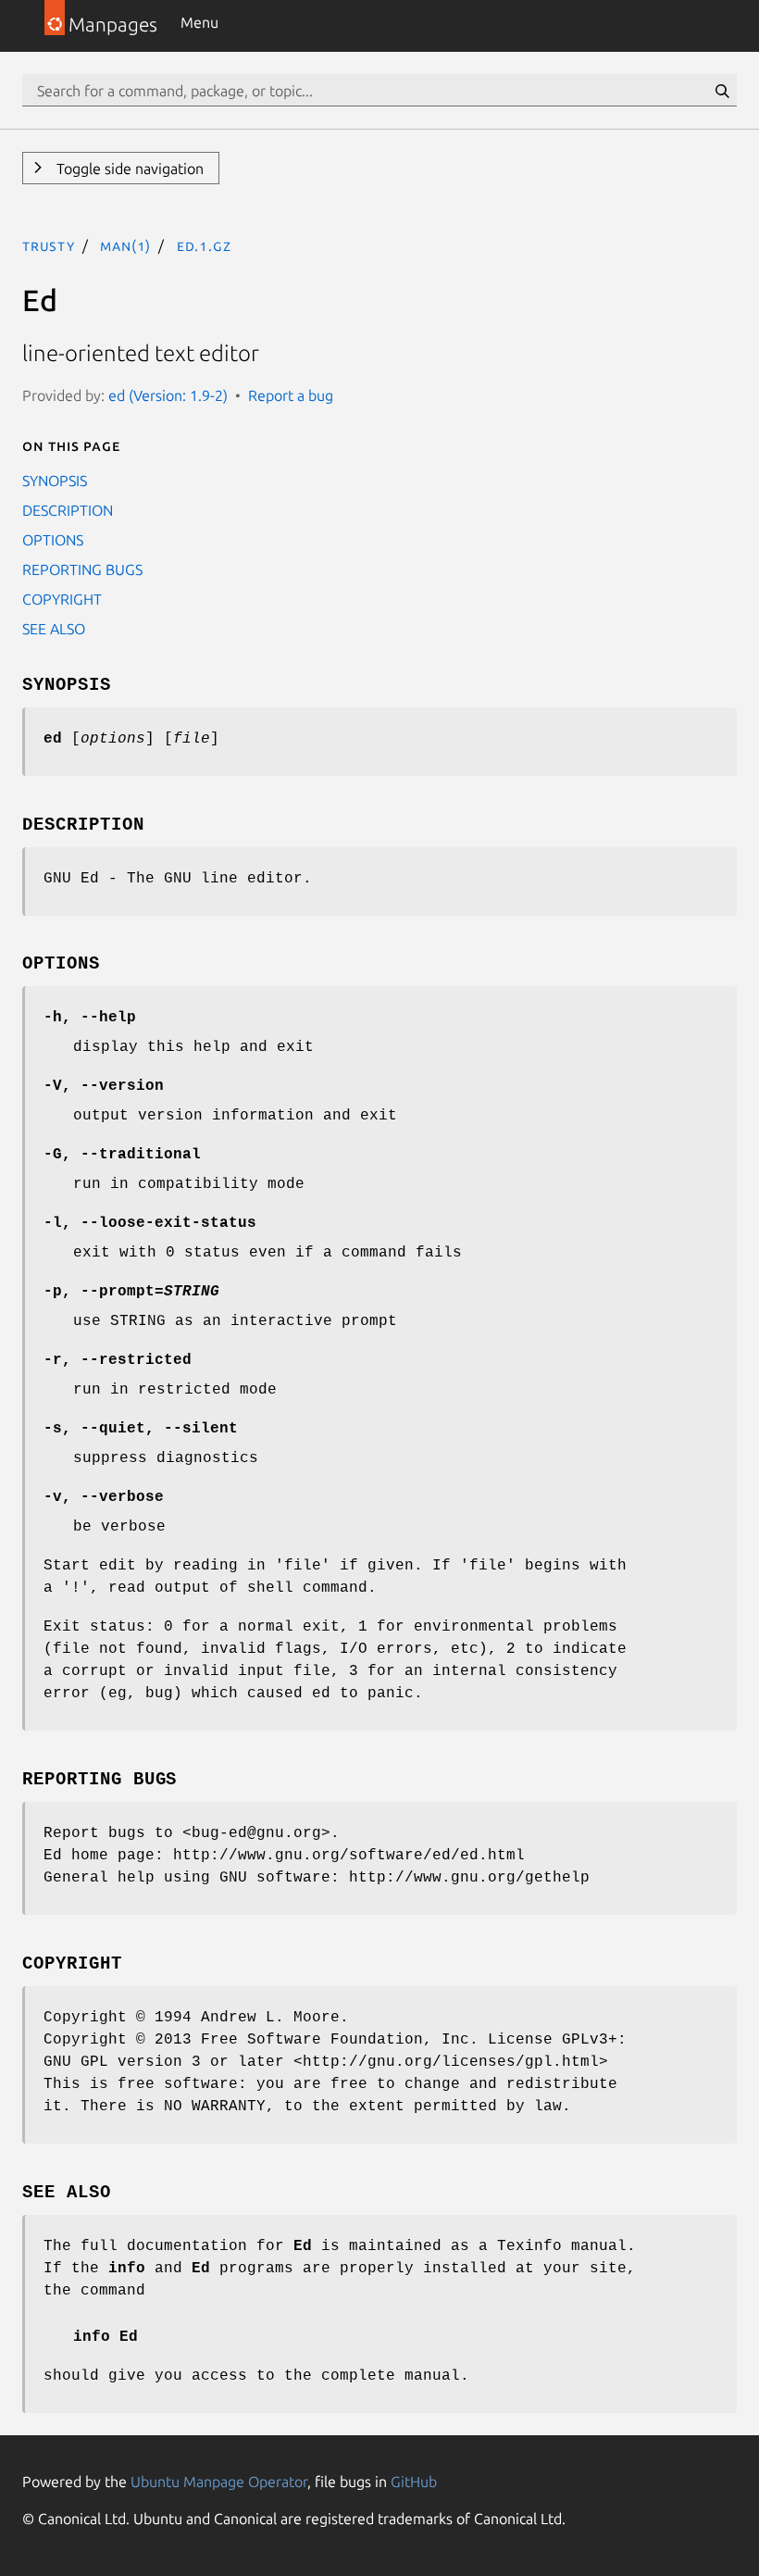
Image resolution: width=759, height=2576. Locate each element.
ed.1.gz (204, 245)
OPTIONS (53, 540)
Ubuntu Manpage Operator (219, 2482)
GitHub (414, 2482)
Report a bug (291, 395)
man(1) (125, 245)
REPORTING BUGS (82, 569)
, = (131, 1292)
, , (141, 1429)
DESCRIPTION (68, 510)
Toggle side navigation (128, 169)
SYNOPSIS (55, 481)
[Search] (722, 91)
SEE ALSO (54, 629)
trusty (49, 245)
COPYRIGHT (62, 599)
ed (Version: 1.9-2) (168, 395)
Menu (199, 22)
